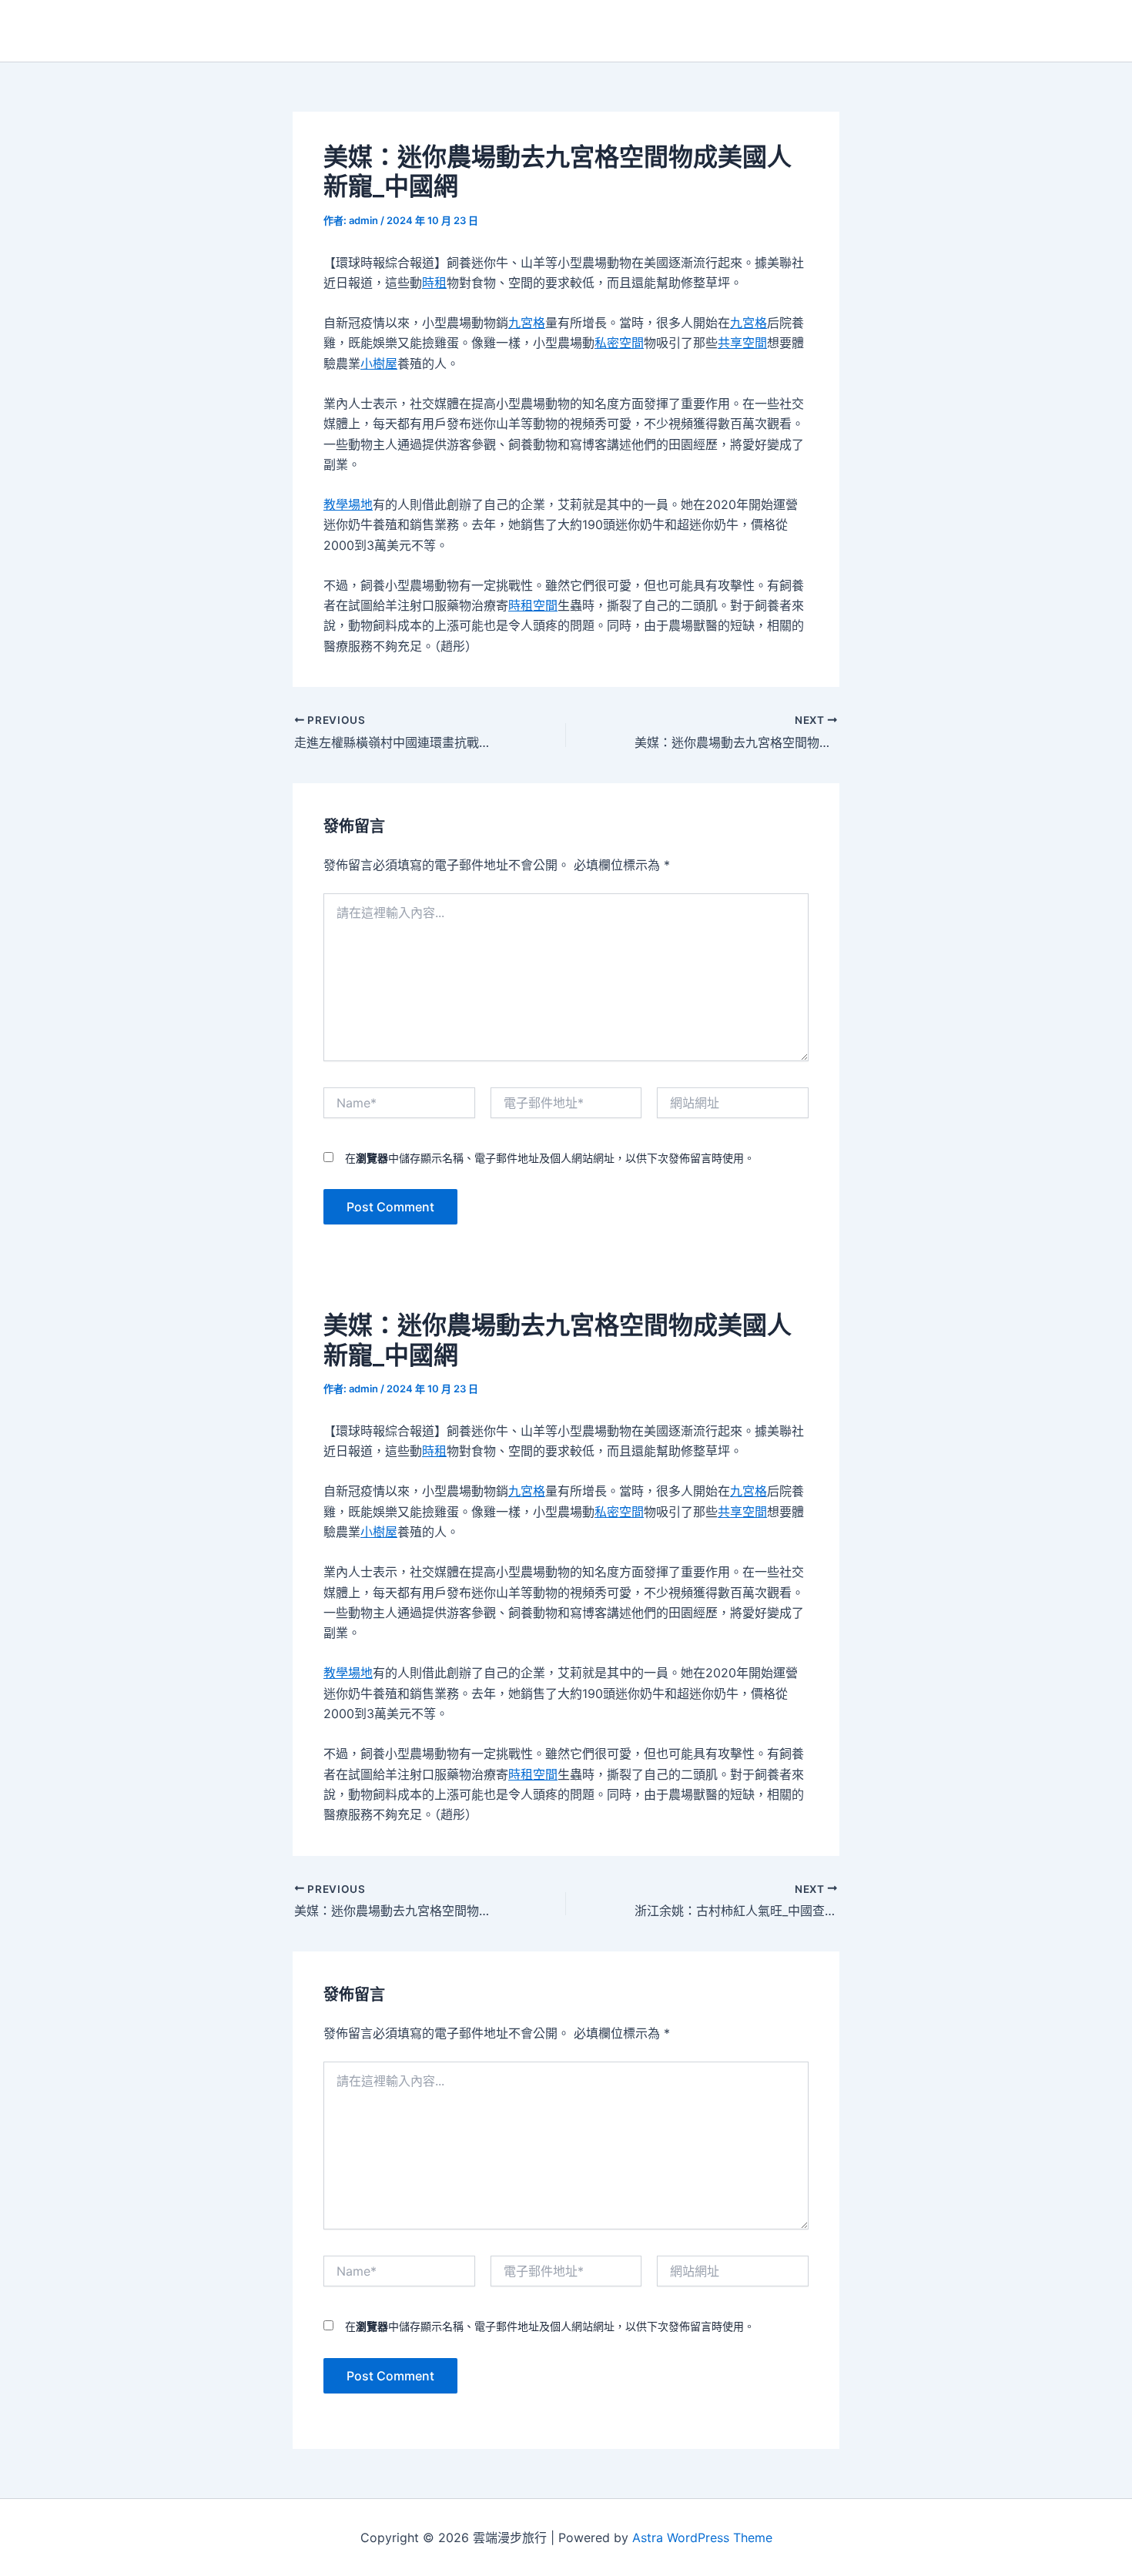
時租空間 (533, 605)
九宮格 (527, 323)
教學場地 (348, 504)
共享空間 (742, 343)
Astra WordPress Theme (702, 2537)
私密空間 (619, 343)
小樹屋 (379, 363)
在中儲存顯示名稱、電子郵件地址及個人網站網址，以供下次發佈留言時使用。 (550, 1158)
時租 (434, 283)
